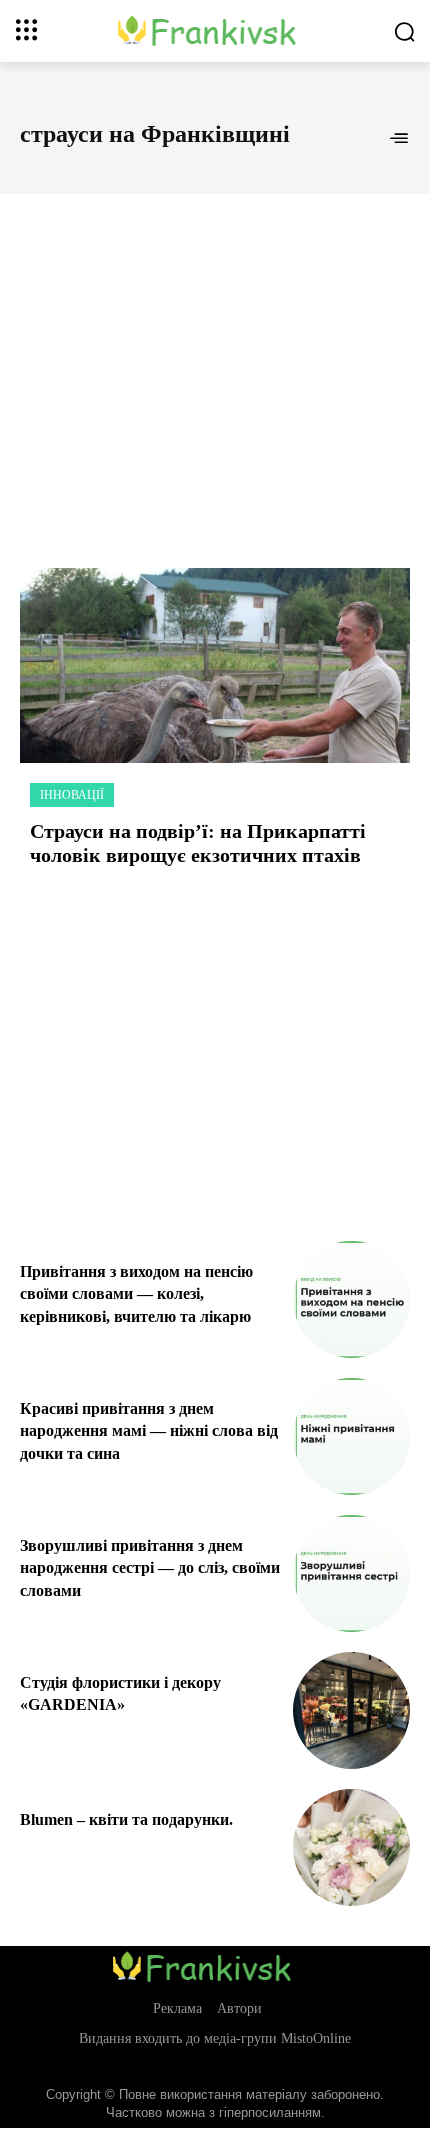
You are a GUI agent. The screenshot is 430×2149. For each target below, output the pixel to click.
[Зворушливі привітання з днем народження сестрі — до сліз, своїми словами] (351, 1573)
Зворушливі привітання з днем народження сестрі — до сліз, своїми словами (150, 1568)
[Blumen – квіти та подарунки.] (351, 1847)
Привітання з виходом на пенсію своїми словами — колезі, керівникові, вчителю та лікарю (136, 1294)
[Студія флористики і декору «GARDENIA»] (351, 1710)
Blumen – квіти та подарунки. (126, 1819)
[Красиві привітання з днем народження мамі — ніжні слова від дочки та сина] (351, 1436)
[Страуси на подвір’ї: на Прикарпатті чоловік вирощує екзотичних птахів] (215, 665)
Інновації (72, 795)
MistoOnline (316, 2038)
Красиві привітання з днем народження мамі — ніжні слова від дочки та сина (149, 1431)
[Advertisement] (215, 359)
